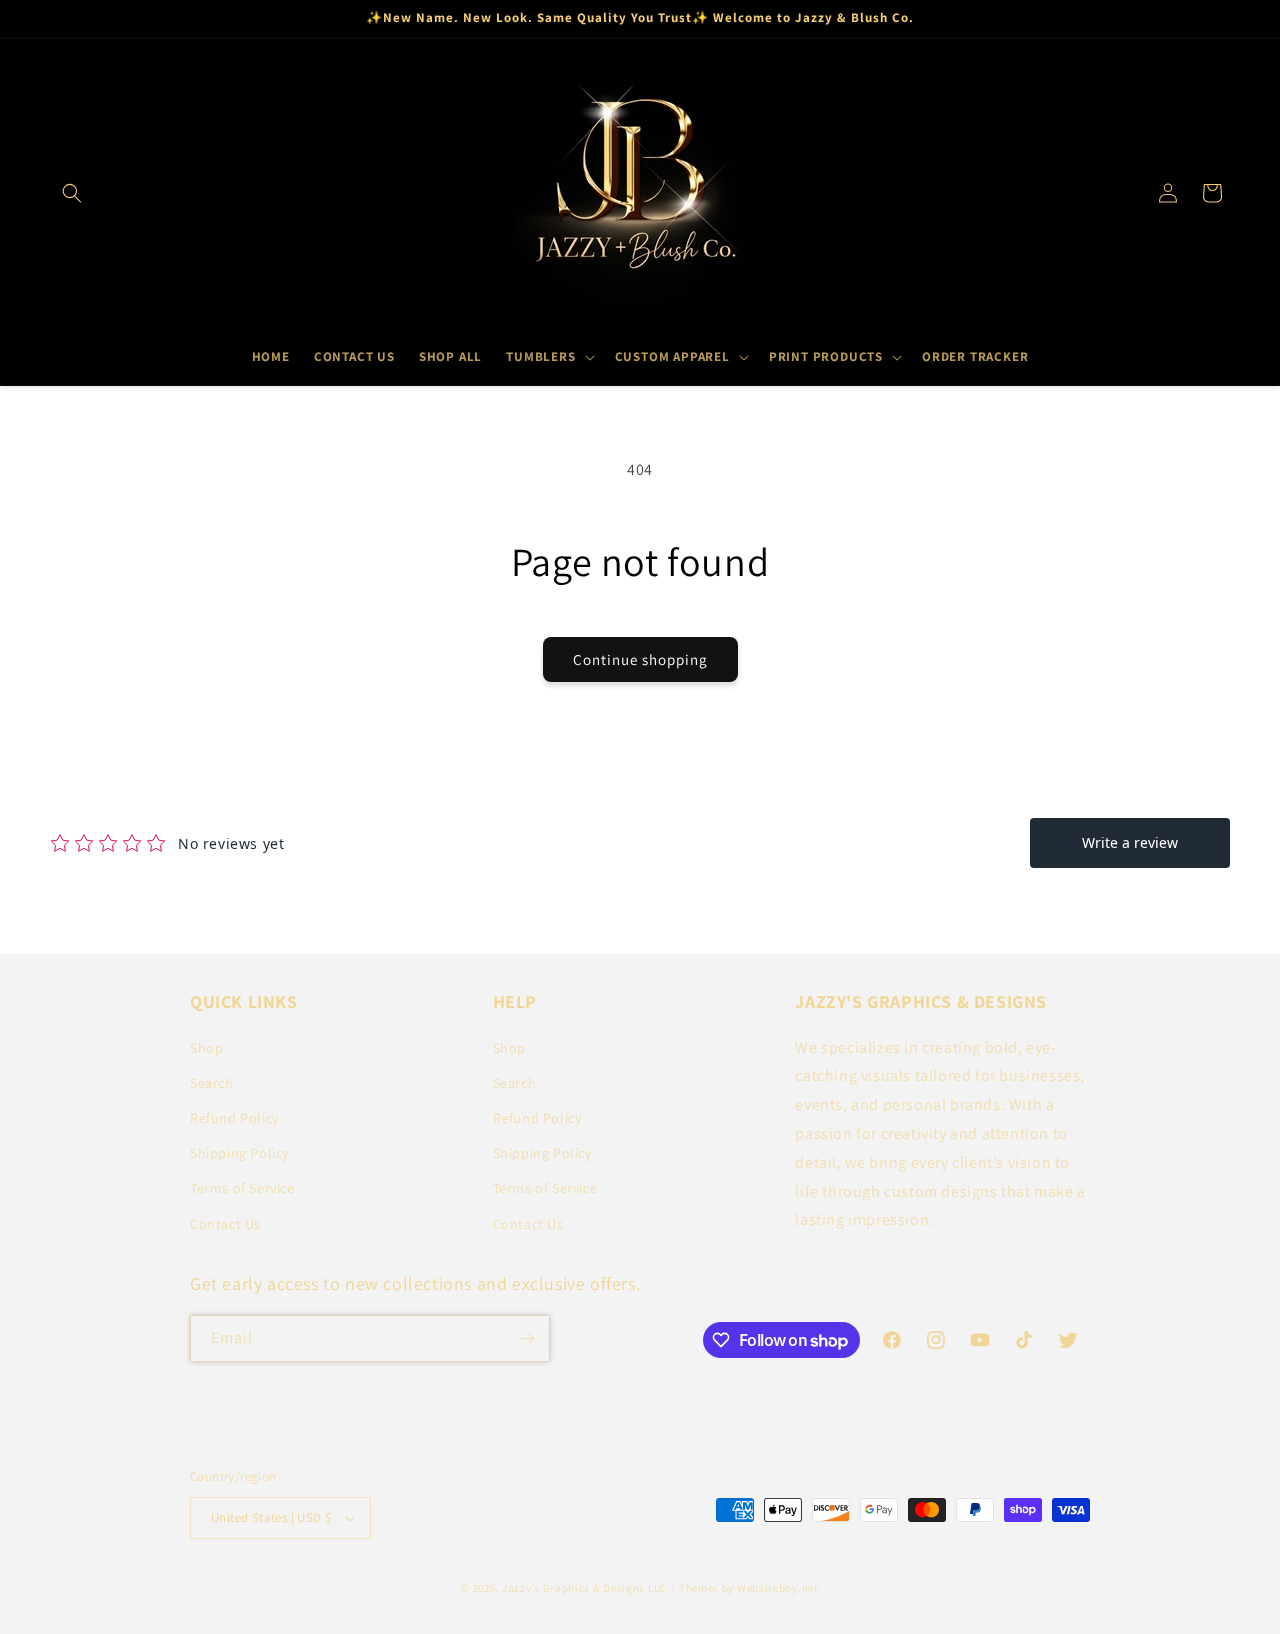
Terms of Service (242, 1188)
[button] (72, 193)
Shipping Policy (239, 1153)
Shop (206, 1048)
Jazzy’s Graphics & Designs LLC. (586, 1588)
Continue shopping (640, 659)
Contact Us (225, 1224)
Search (212, 1083)
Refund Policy (234, 1118)
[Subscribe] (527, 1338)
